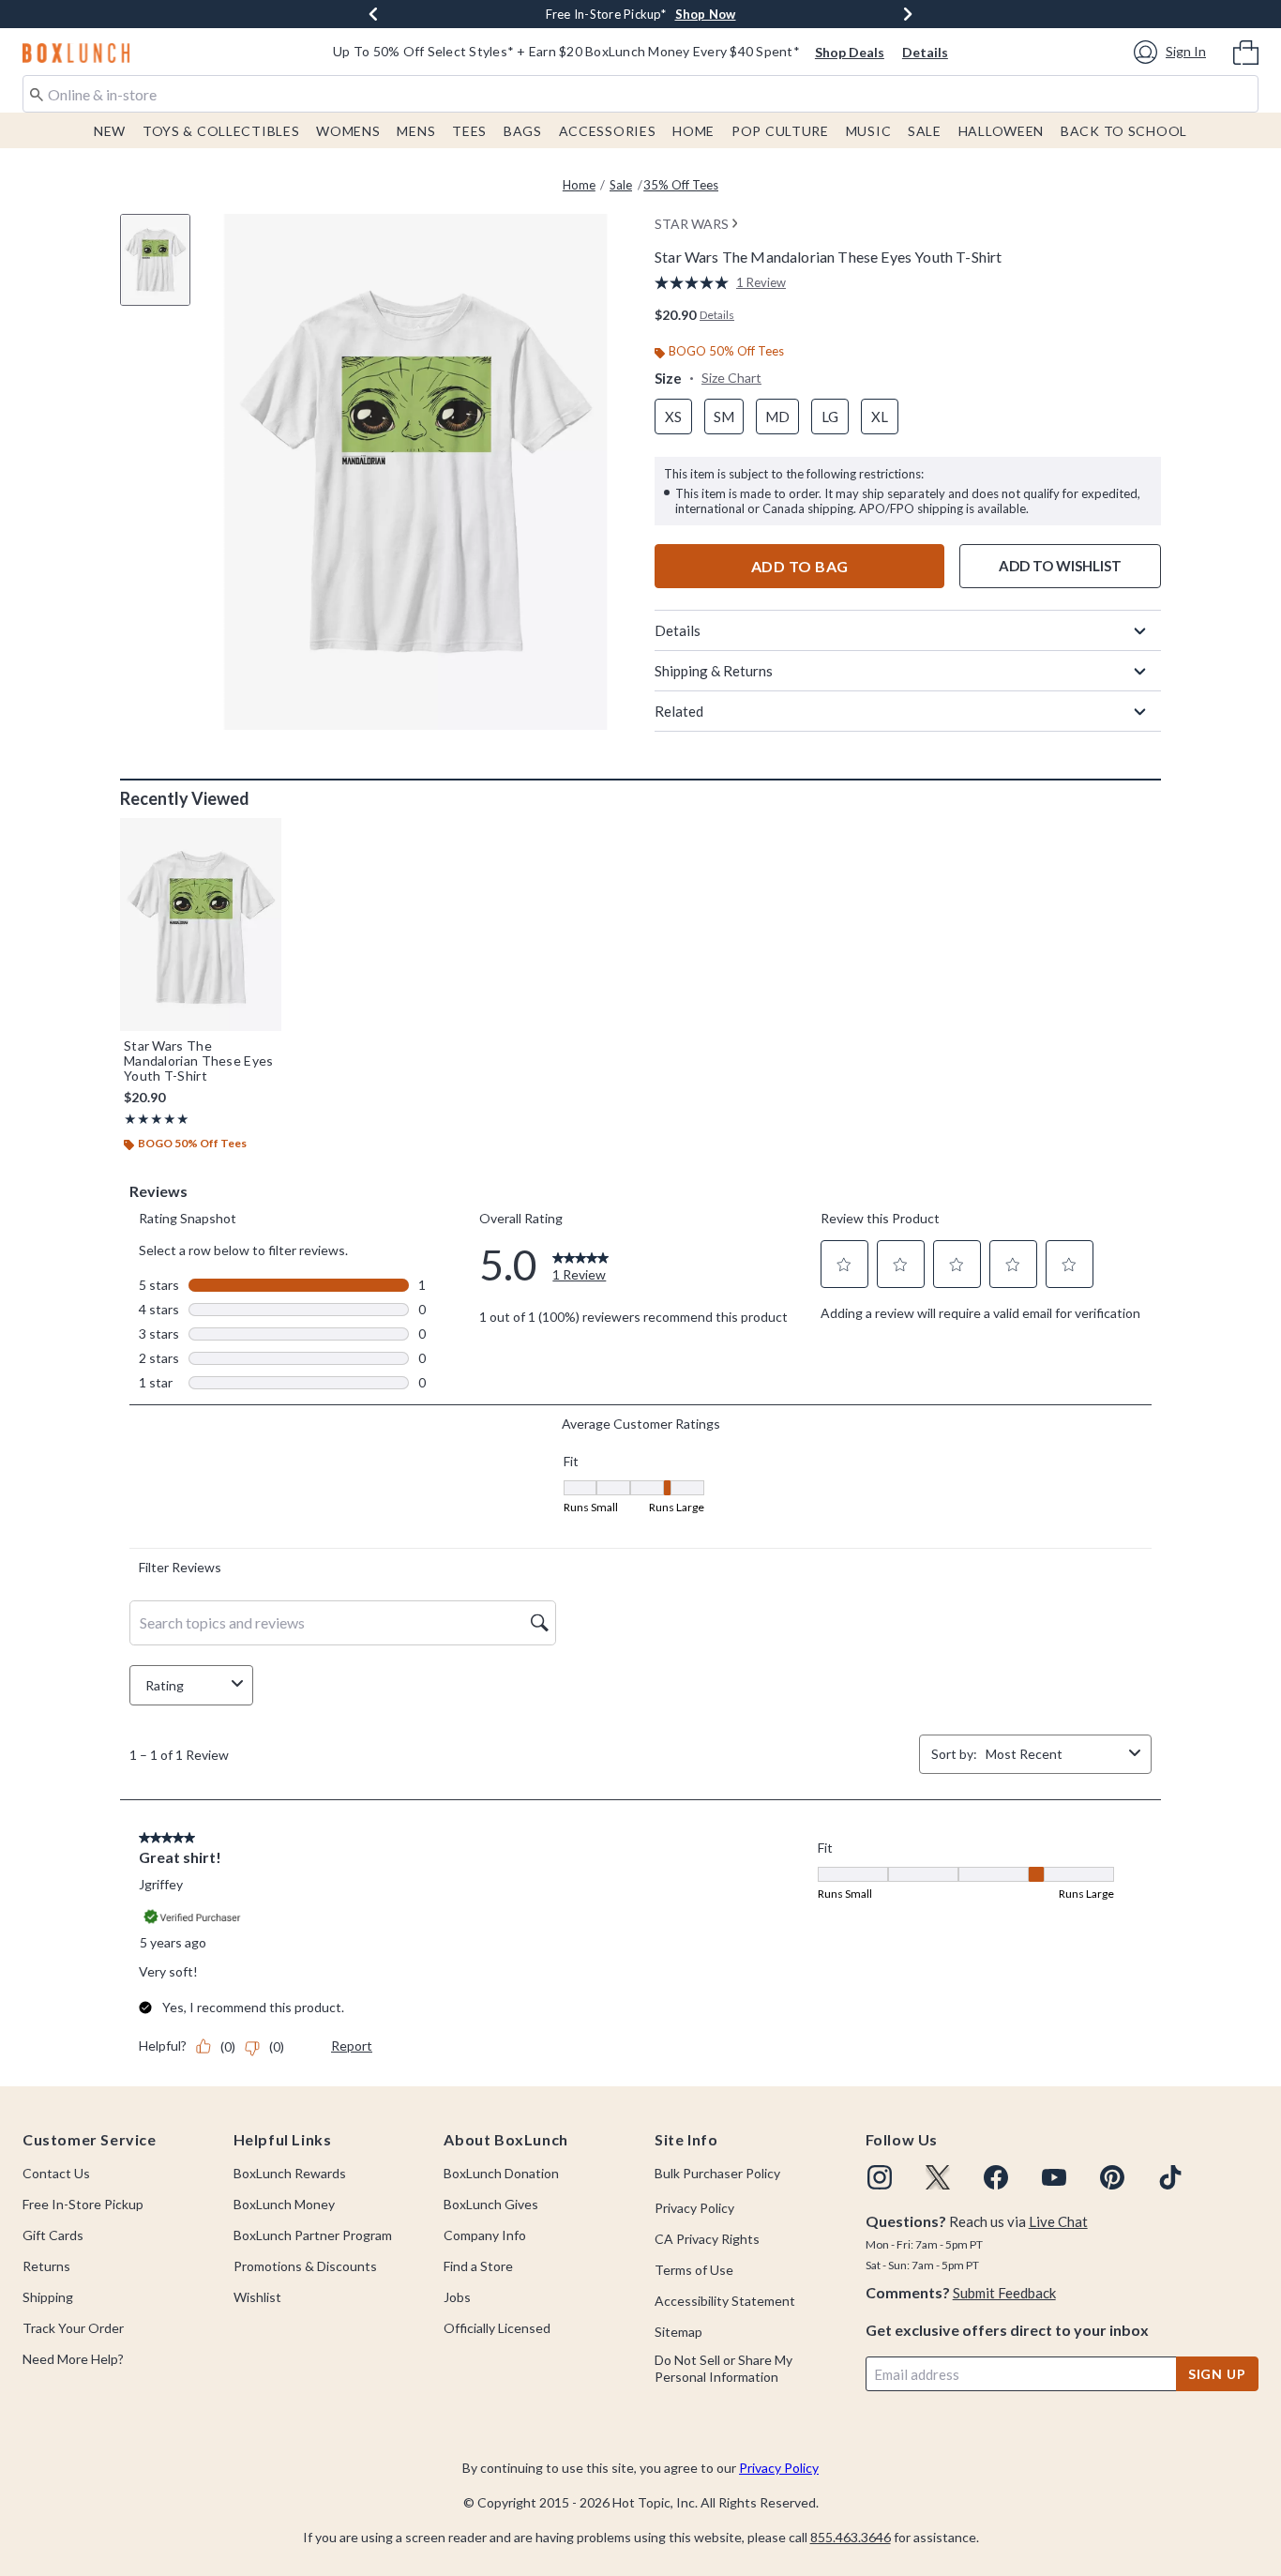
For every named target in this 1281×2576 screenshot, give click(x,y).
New (110, 131)
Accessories (608, 131)
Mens (416, 131)
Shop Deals (850, 52)
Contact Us (56, 2173)
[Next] (908, 14)
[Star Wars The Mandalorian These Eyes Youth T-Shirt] (201, 924)
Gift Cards (53, 2235)
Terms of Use (694, 2270)
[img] (880, 2177)
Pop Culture (780, 131)
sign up (1217, 2374)
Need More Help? (73, 2359)
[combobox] (640, 94)
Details (925, 52)
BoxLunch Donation (501, 2173)
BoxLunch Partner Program (313, 2235)
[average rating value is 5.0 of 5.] (695, 283)
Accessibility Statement (725, 2301)
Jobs (457, 2297)
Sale (925, 131)
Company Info (485, 2235)
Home (693, 131)
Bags (523, 131)
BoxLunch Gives (491, 2204)
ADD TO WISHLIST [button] (1060, 566)
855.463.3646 (851, 2537)
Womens (348, 131)
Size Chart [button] (731, 378)
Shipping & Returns (714, 671)
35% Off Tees (681, 185)
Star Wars (692, 224)
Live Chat (1058, 2221)
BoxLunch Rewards (290, 2173)
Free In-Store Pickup (83, 2204)
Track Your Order (73, 2328)
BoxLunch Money (284, 2204)
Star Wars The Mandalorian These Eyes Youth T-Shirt (199, 1061)
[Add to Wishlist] (263, 837)
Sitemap (678, 2332)
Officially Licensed (497, 2328)
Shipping (48, 2297)
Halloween (1001, 131)
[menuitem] (1246, 51)
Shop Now (706, 14)
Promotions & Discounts (305, 2266)
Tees (469, 131)
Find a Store (478, 2266)
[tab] (162, 270)
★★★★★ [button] (157, 1119)
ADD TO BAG (800, 566)
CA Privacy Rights (707, 2239)
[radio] (673, 417)
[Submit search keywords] (37, 93)
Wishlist (257, 2297)
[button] (1173, 52)
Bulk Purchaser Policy (717, 2173)
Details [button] (717, 315)
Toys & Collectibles (221, 131)
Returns (46, 2266)
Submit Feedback (1004, 2293)
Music (869, 131)
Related (679, 711)
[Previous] (373, 14)
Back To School (1124, 131)
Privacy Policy (694, 2208)
